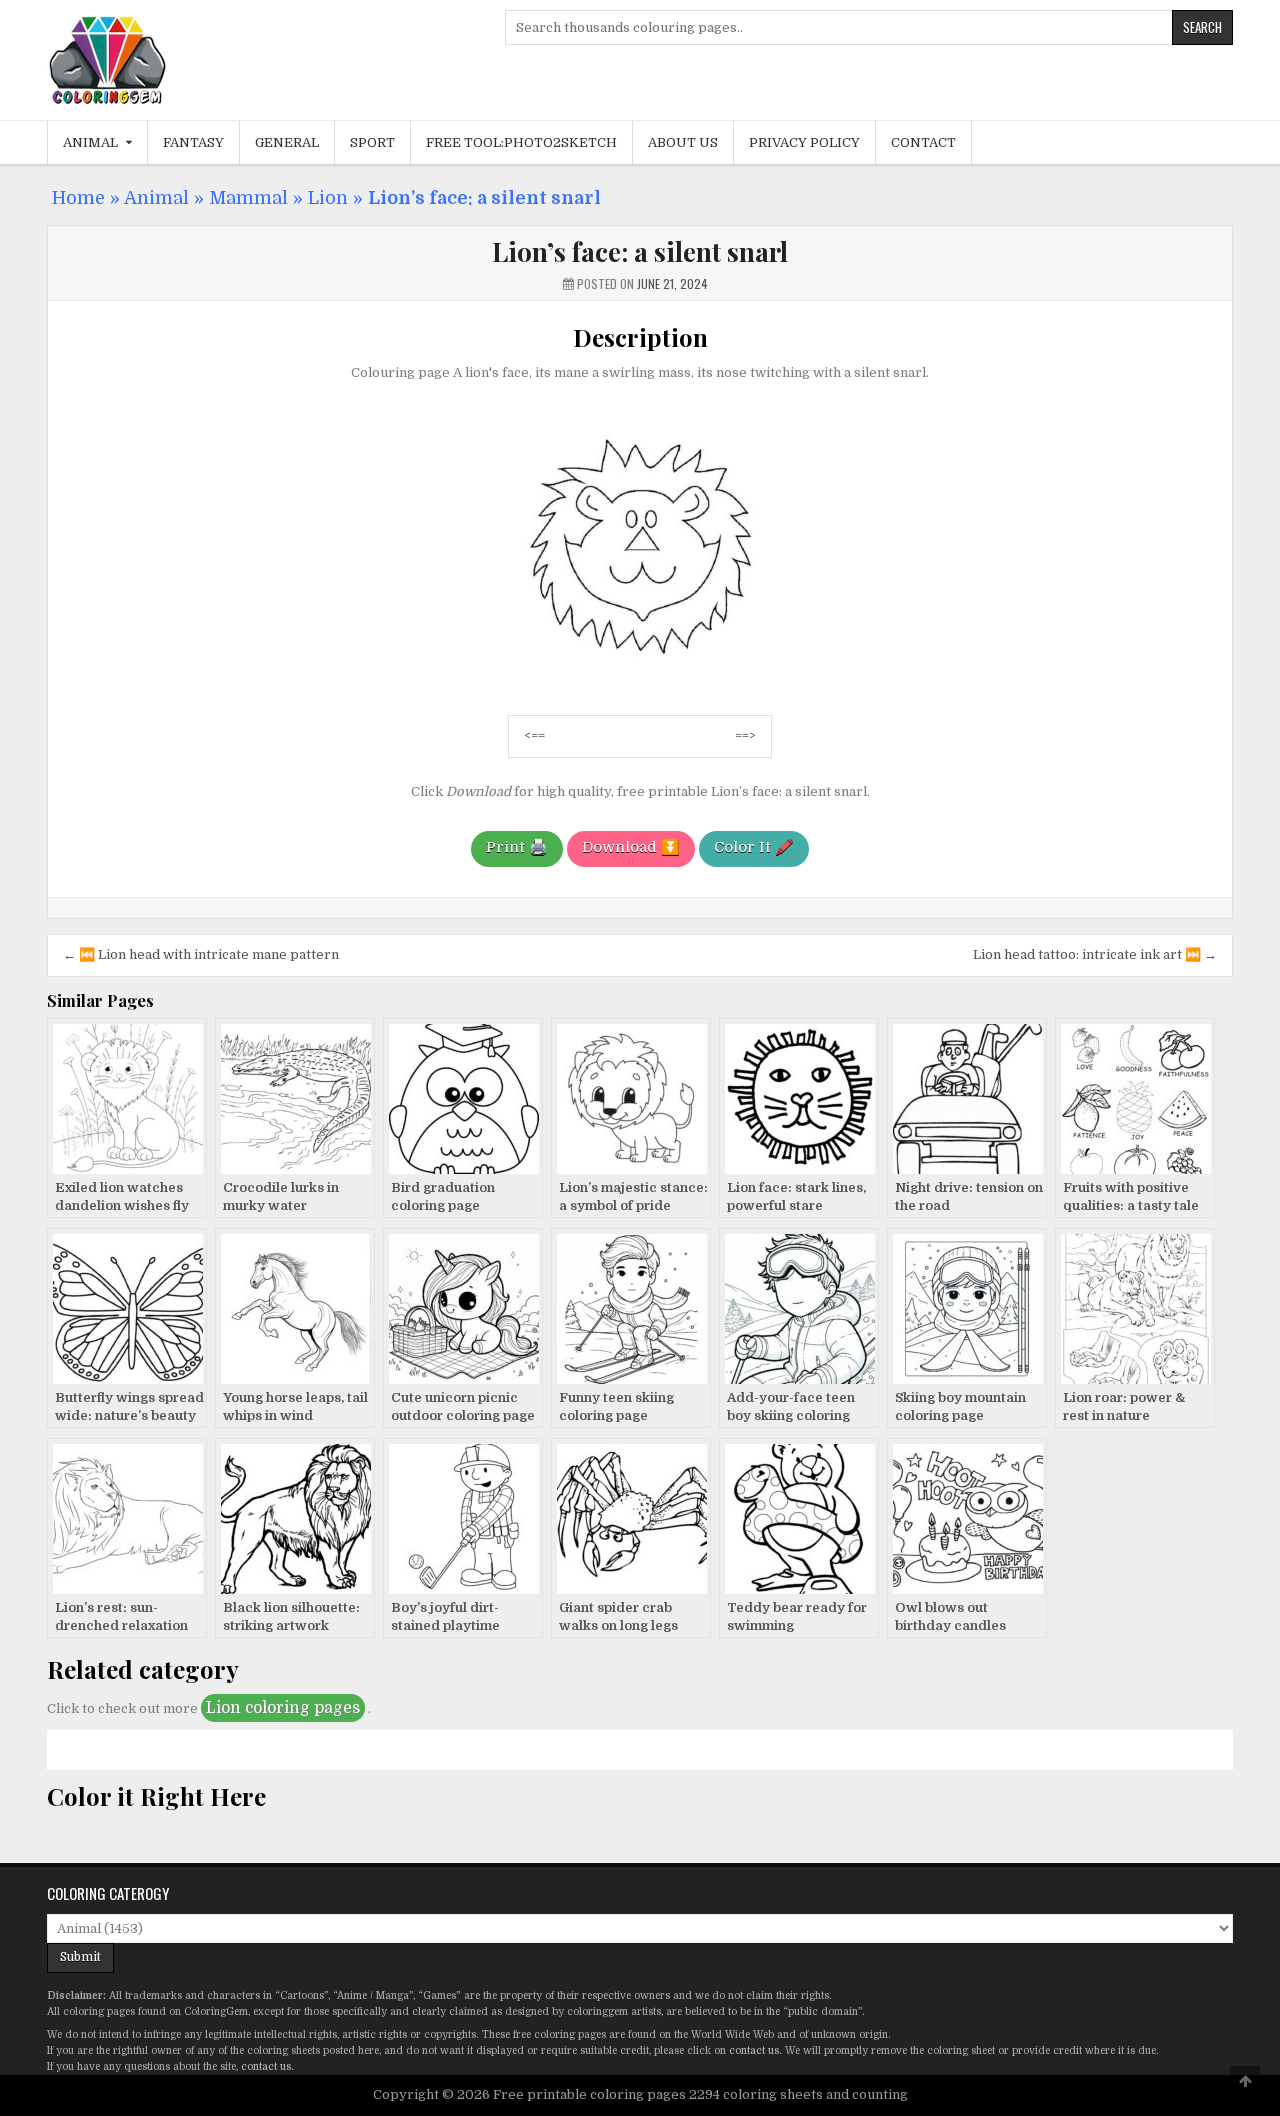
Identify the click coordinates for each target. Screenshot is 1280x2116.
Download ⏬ (631, 847)
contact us (754, 2050)
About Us (683, 142)
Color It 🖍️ (754, 847)
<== (534, 735)
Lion (328, 198)
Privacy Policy (804, 142)
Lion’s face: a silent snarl (640, 251)
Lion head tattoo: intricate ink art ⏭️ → (1095, 954)
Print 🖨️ (517, 847)
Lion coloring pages (283, 1708)
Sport (372, 142)
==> (745, 735)
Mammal (248, 198)
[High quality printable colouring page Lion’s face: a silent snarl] (640, 688)
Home (78, 198)
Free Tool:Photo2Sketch (521, 142)
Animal (90, 142)
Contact (923, 142)
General (287, 142)
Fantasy (193, 142)
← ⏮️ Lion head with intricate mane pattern (201, 954)
